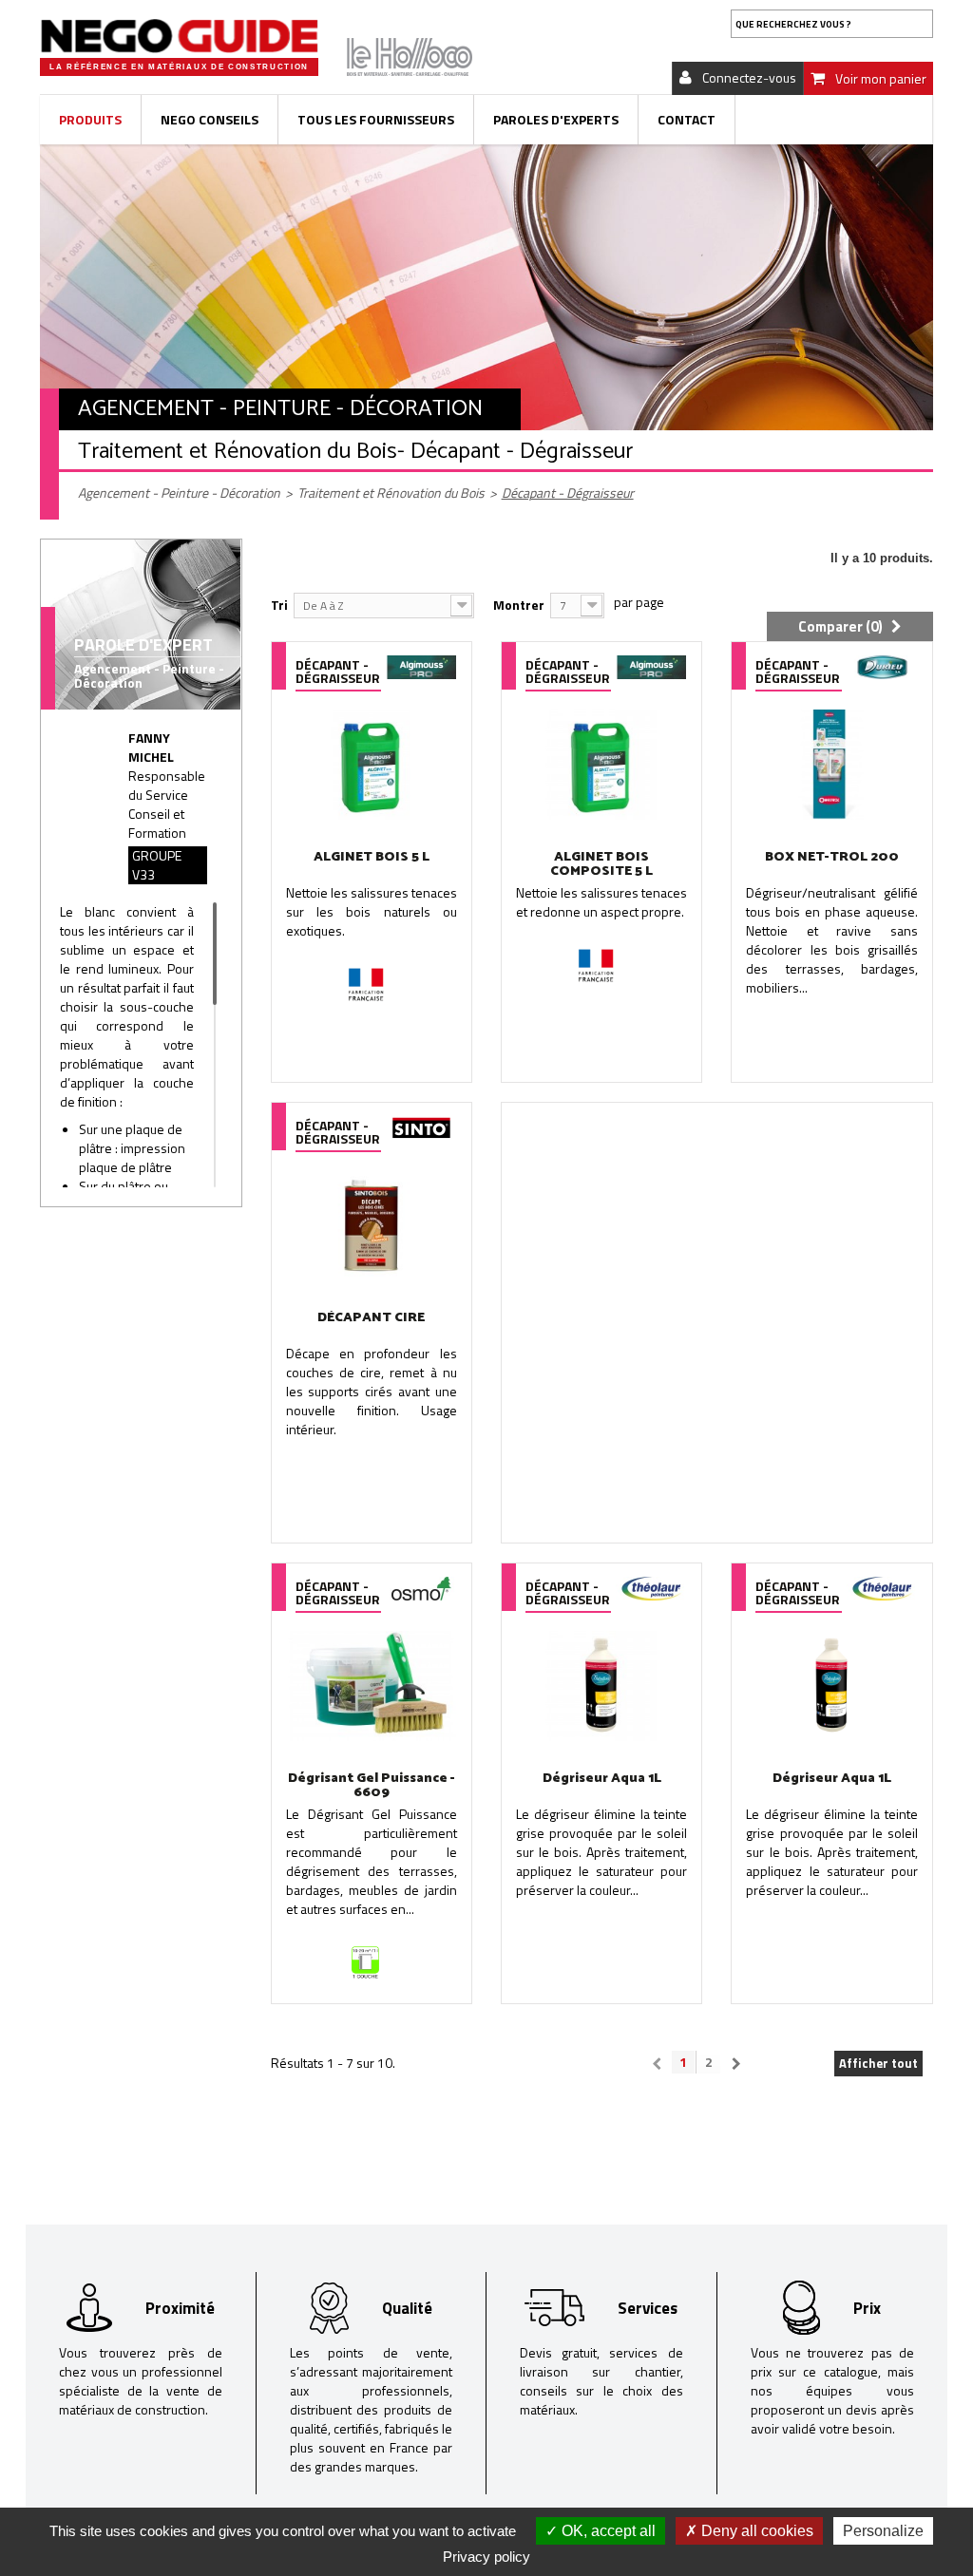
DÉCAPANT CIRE (371, 1318)
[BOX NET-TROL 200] (831, 764)
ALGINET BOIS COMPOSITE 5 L (601, 864)
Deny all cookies (755, 2531)
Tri (279, 605)
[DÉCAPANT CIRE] (372, 1225)
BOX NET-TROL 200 (832, 857)
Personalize (883, 2531)
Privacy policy (486, 2557)
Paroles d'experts (556, 119)
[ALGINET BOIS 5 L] (372, 764)
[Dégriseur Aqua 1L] (601, 1686)
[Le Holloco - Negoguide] (179, 36)
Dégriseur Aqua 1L (602, 1779)
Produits (90, 119)
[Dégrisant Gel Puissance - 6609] (372, 1686)
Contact (687, 119)
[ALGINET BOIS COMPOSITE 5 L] (601, 764)
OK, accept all (607, 2531)
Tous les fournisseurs (376, 119)
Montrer (519, 605)
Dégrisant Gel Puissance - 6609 (372, 1786)
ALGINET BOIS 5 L (372, 857)
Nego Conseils (210, 119)
